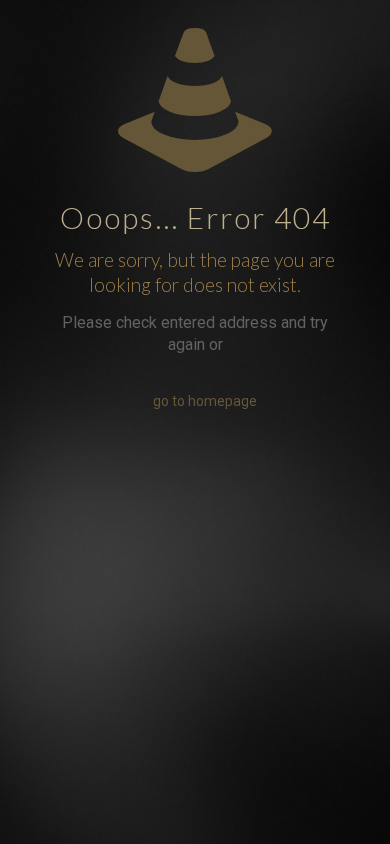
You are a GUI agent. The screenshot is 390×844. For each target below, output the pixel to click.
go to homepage (205, 401)
